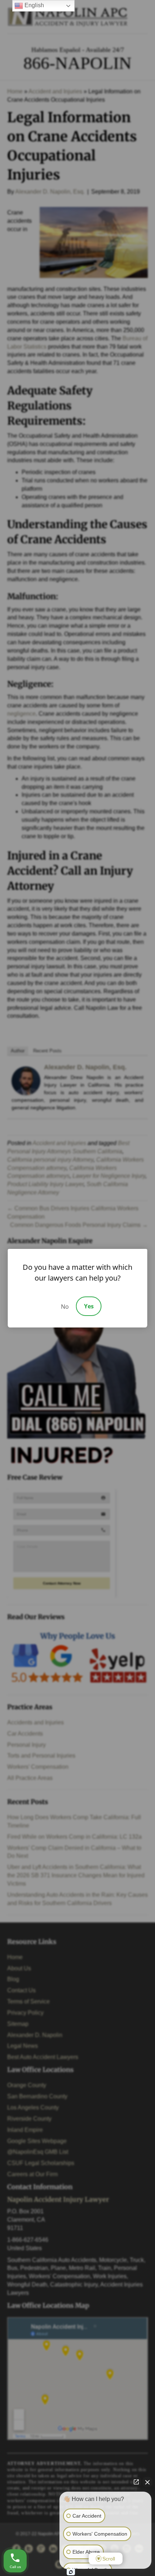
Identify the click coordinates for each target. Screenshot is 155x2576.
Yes (89, 1306)
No (65, 1307)
